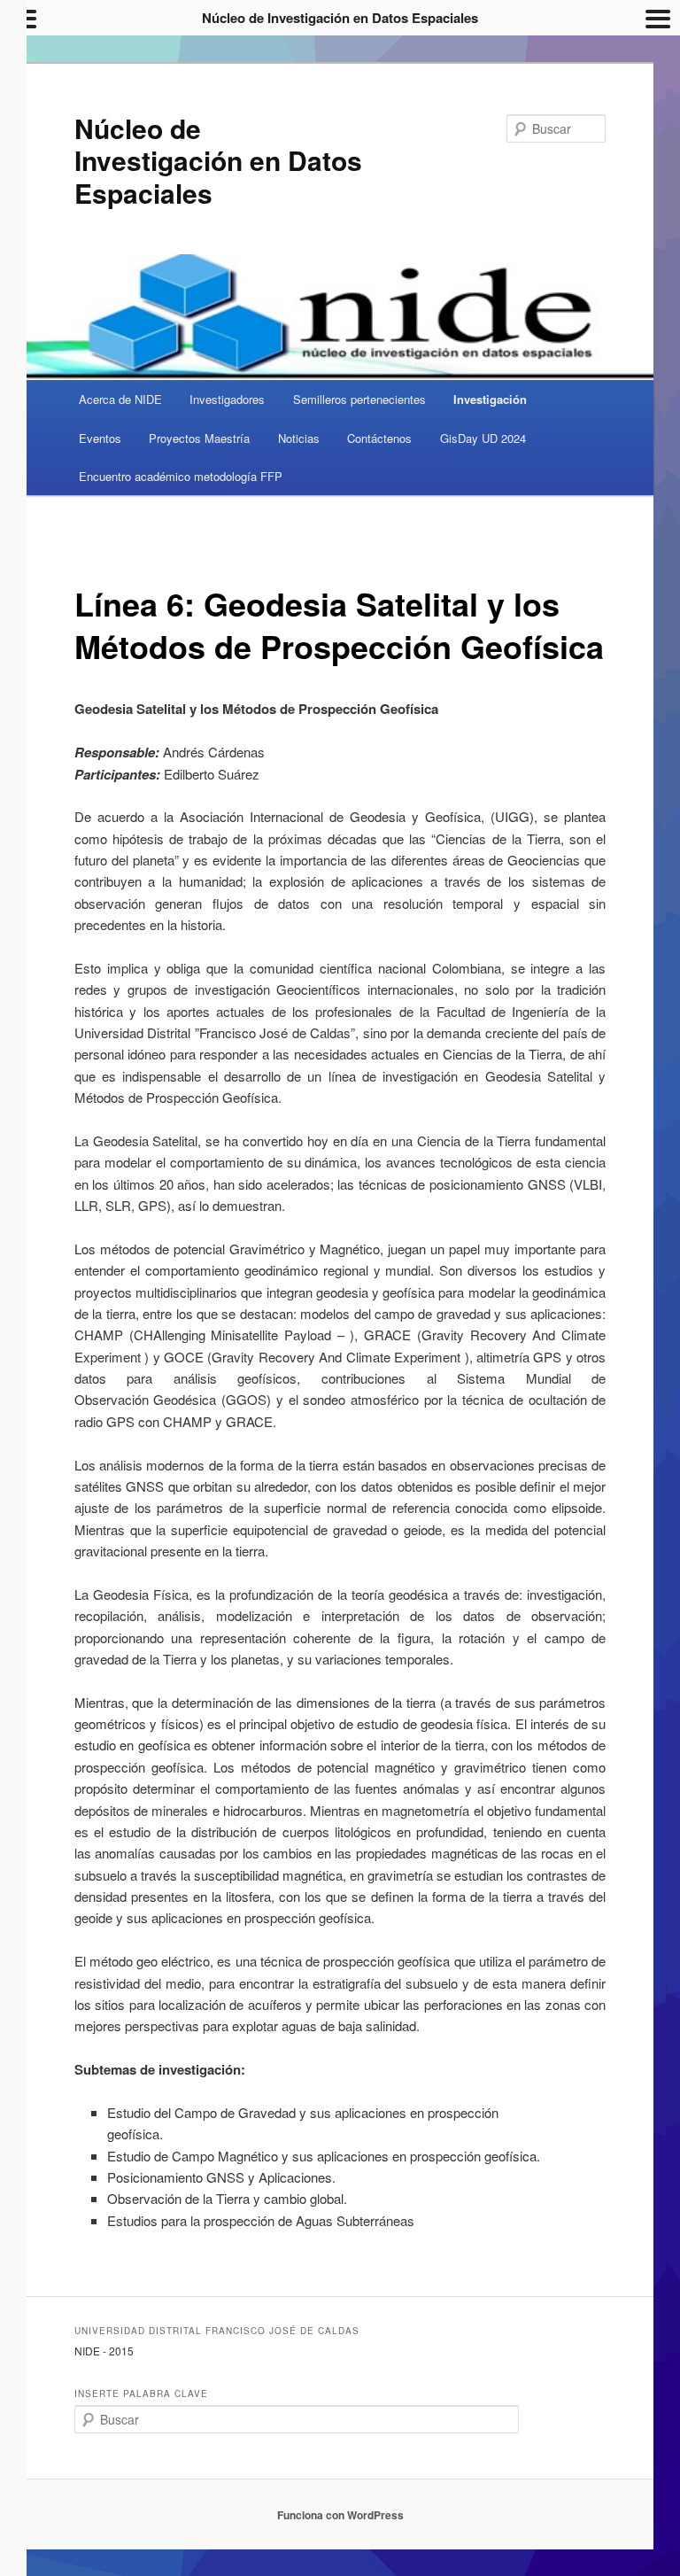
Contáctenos (379, 438)
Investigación (490, 399)
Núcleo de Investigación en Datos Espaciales (218, 160)
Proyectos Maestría (199, 438)
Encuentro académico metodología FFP (181, 476)
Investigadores (227, 399)
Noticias (299, 438)
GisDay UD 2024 (483, 438)
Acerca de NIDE (120, 399)
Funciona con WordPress (340, 2515)
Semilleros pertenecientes (359, 399)
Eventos (100, 438)
